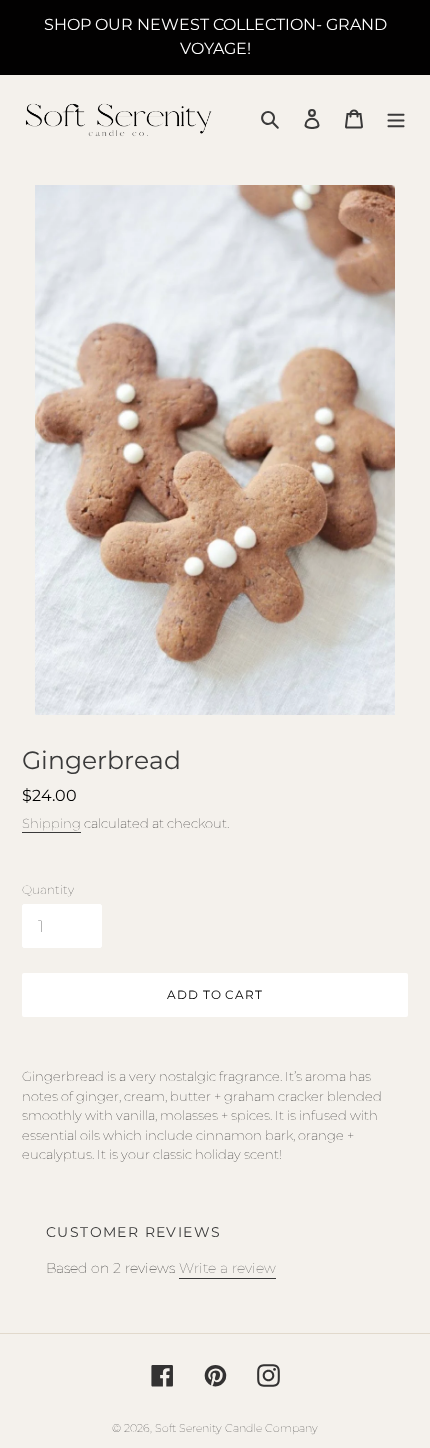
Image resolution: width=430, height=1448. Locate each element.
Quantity (48, 889)
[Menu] (396, 118)
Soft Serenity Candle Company (236, 1428)
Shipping (51, 823)
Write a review (227, 1268)
